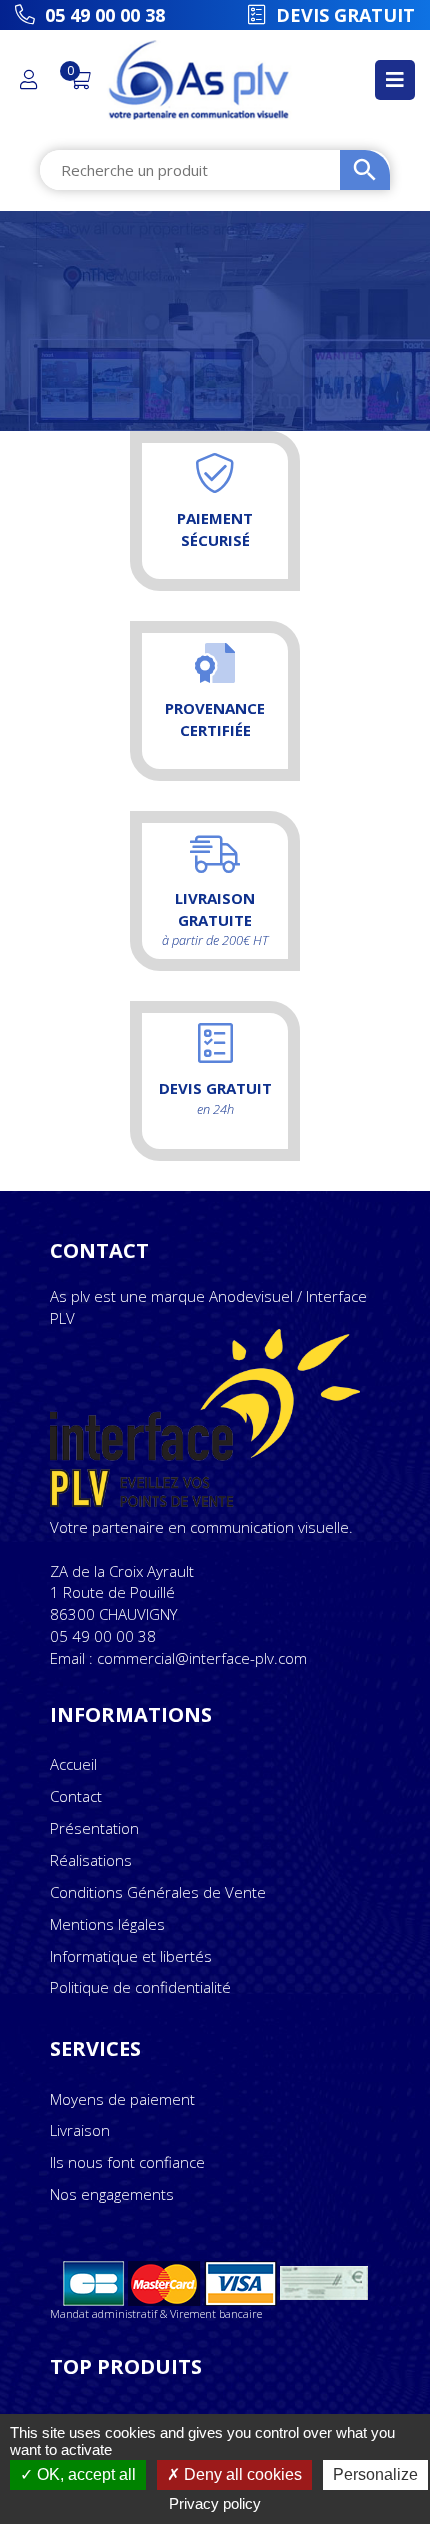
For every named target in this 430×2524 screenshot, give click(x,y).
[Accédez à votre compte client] (34, 80)
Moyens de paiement (122, 2099)
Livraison (80, 2130)
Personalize (375, 2474)
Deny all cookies (241, 2474)
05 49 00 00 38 (103, 1636)
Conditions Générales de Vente (158, 1892)
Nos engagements (112, 2194)
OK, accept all (84, 2474)
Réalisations (91, 1860)
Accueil (73, 1764)
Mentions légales (107, 1924)
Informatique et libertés (131, 1956)
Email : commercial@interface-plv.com (178, 1658)
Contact (76, 1796)
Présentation (94, 1828)
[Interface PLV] (215, 1421)
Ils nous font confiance (127, 2162)
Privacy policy (215, 2503)
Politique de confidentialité (140, 1987)
